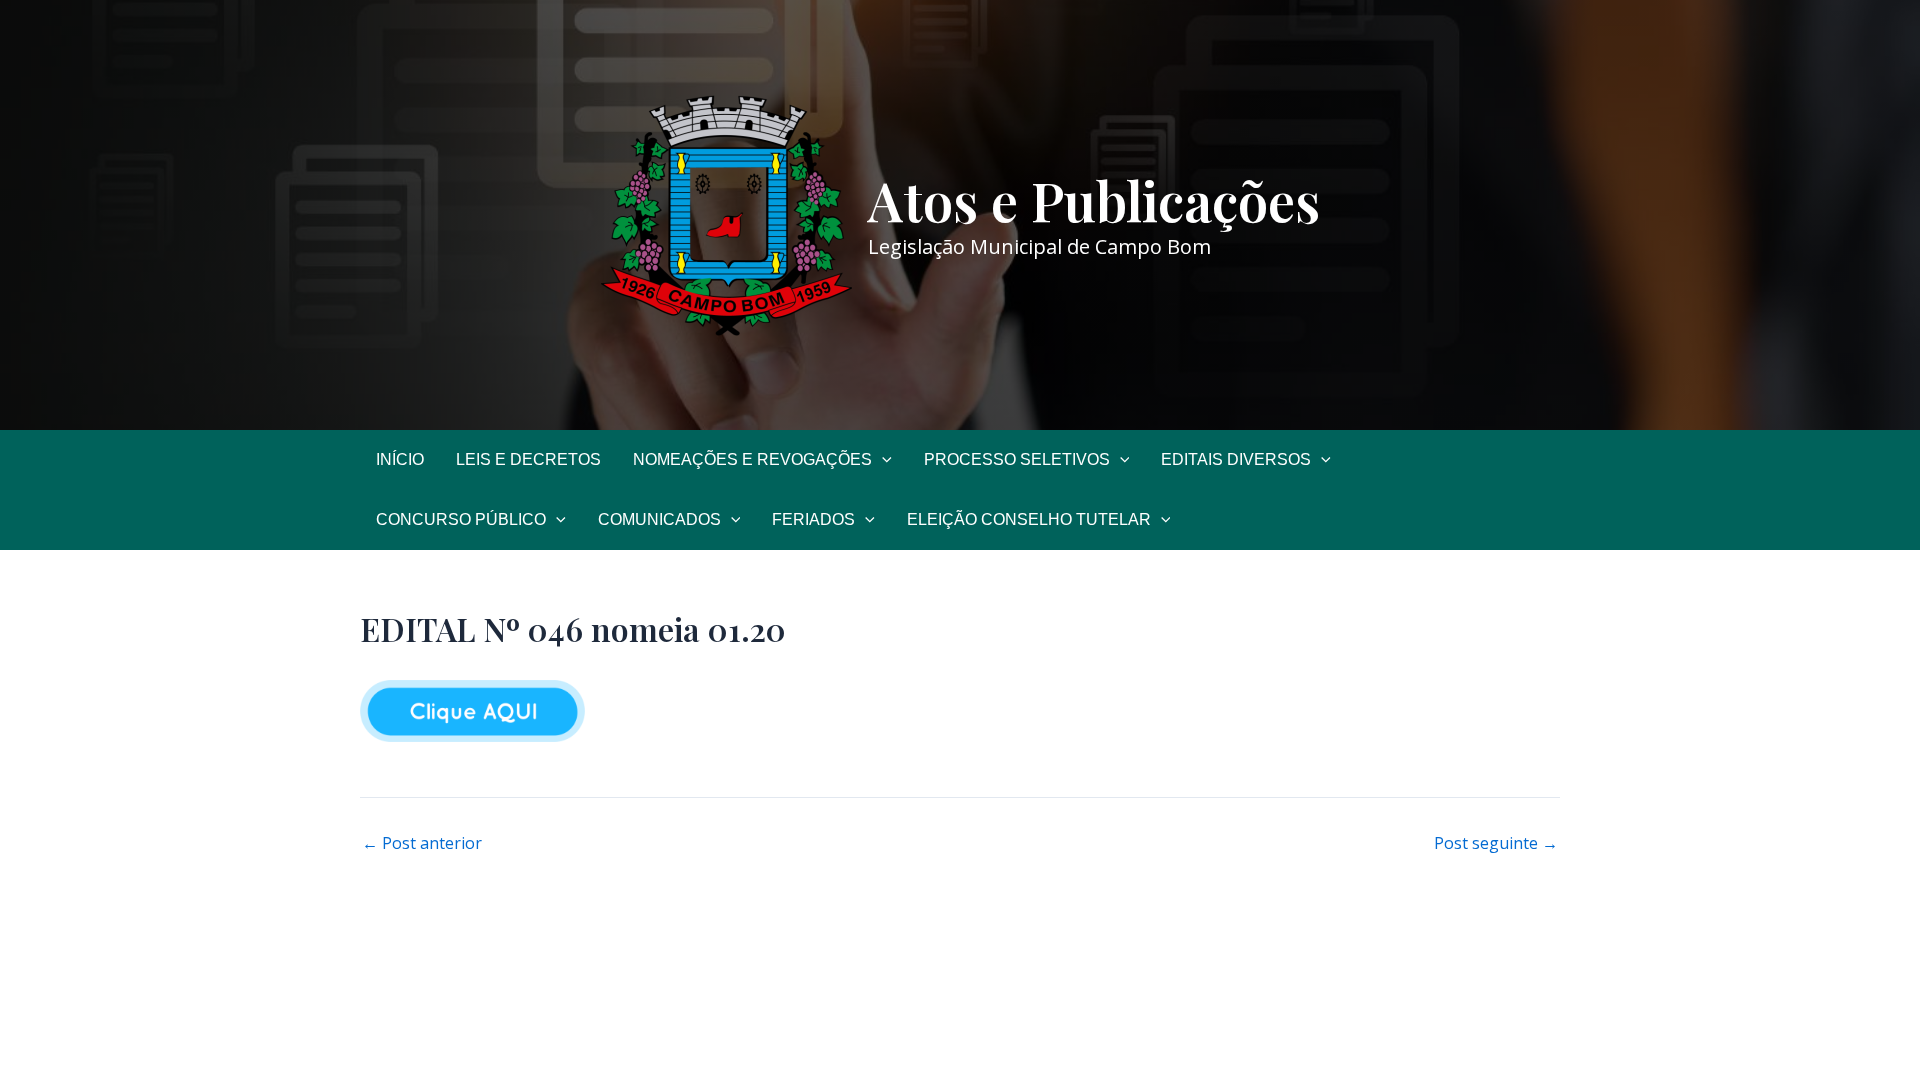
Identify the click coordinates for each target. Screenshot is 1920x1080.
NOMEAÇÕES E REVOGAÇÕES (752, 459)
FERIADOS (813, 519)
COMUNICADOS (659, 519)
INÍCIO (400, 459)
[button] (882, 460)
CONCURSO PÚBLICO (461, 519)
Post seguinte (1496, 843)
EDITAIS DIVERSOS (1236, 459)
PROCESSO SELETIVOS (1017, 459)
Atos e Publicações (1094, 200)
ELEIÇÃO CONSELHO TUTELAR (1029, 519)
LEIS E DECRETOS (528, 459)
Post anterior (422, 843)
